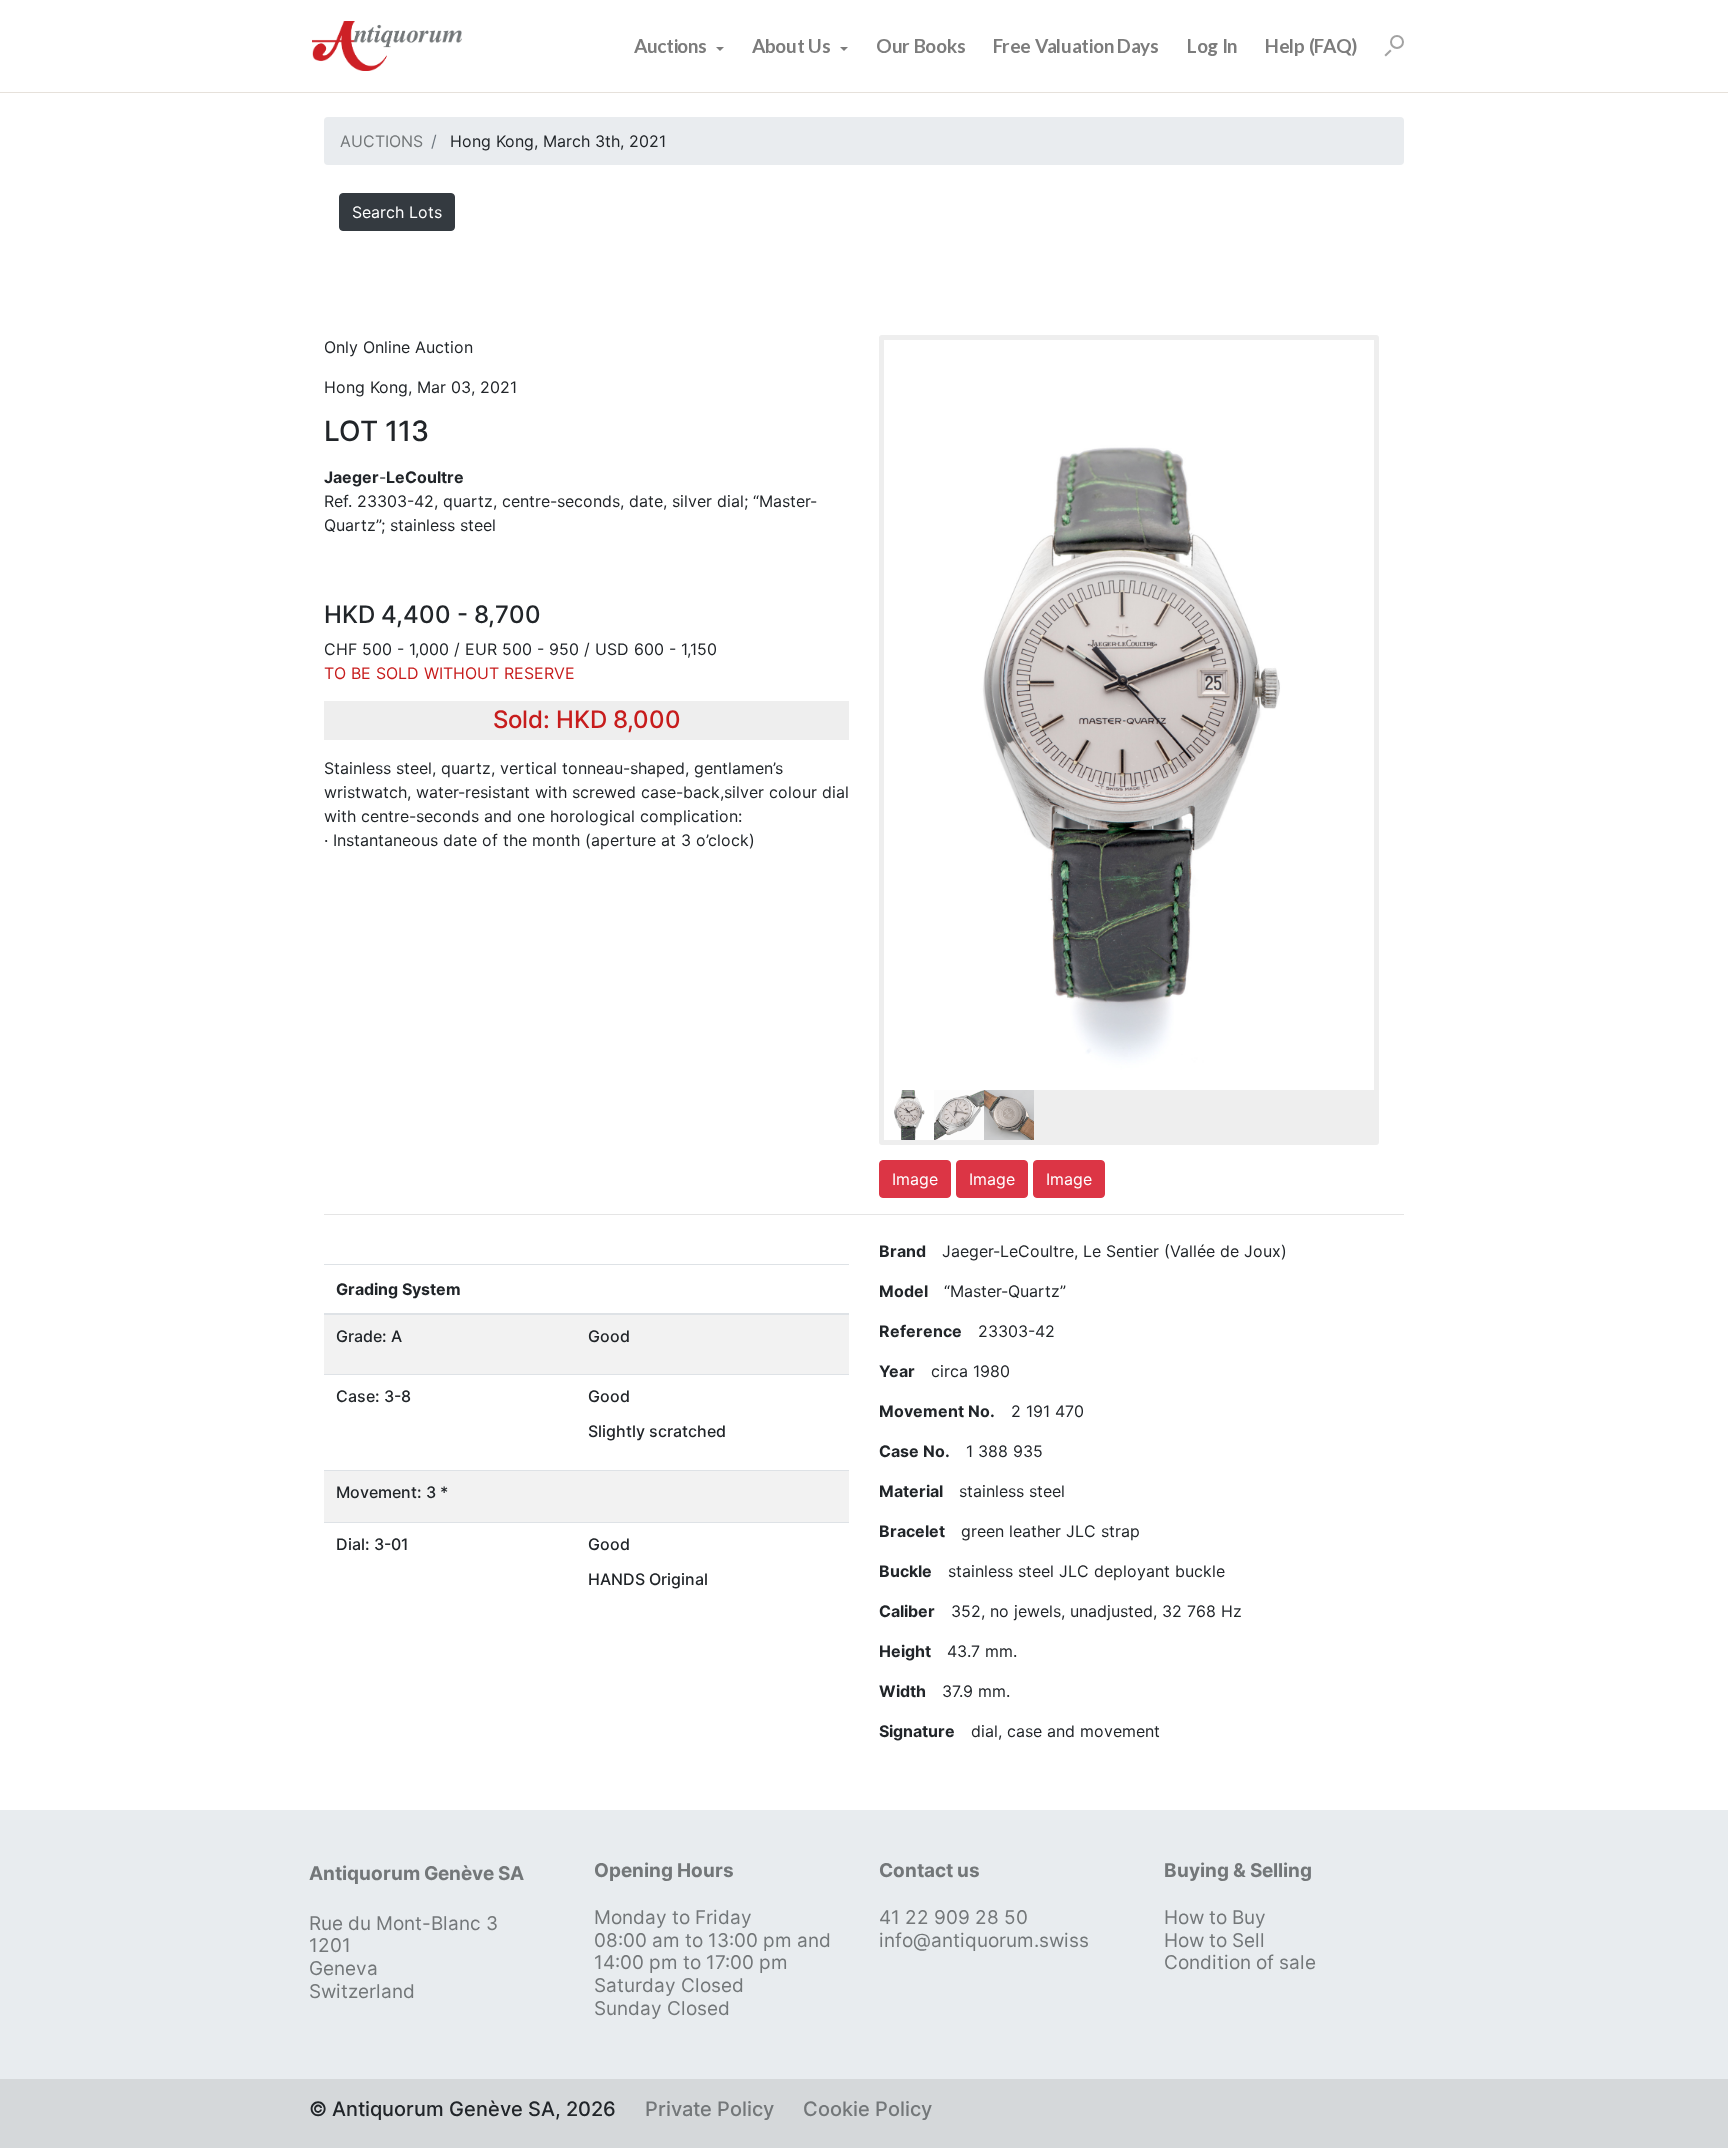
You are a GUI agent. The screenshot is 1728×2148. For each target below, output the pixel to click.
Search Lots (397, 212)
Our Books (920, 45)
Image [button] (915, 1179)
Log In (1212, 45)
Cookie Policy (867, 2109)
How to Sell (1214, 1940)
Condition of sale (1240, 1962)
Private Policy (709, 2109)
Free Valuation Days (1076, 45)
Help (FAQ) (1311, 45)
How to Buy (1215, 1917)
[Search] (1394, 46)
